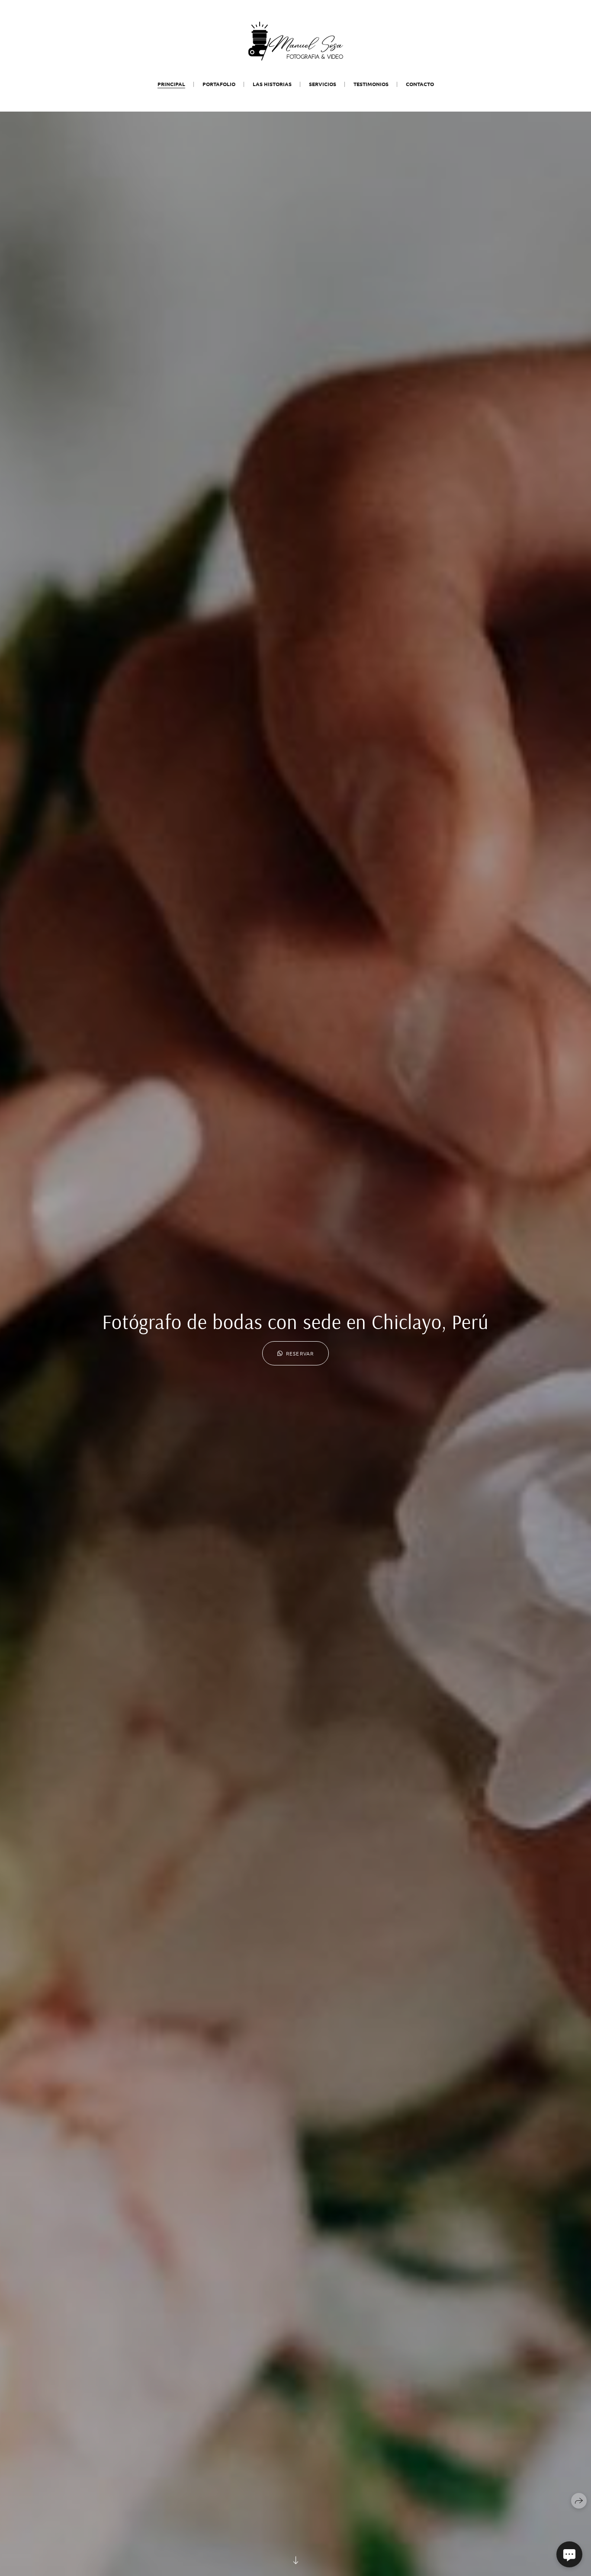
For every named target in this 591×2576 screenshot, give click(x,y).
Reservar (300, 1353)
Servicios (323, 84)
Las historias (272, 84)
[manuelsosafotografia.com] (296, 41)
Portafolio (219, 84)
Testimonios (371, 84)
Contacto (420, 84)
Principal (171, 84)
